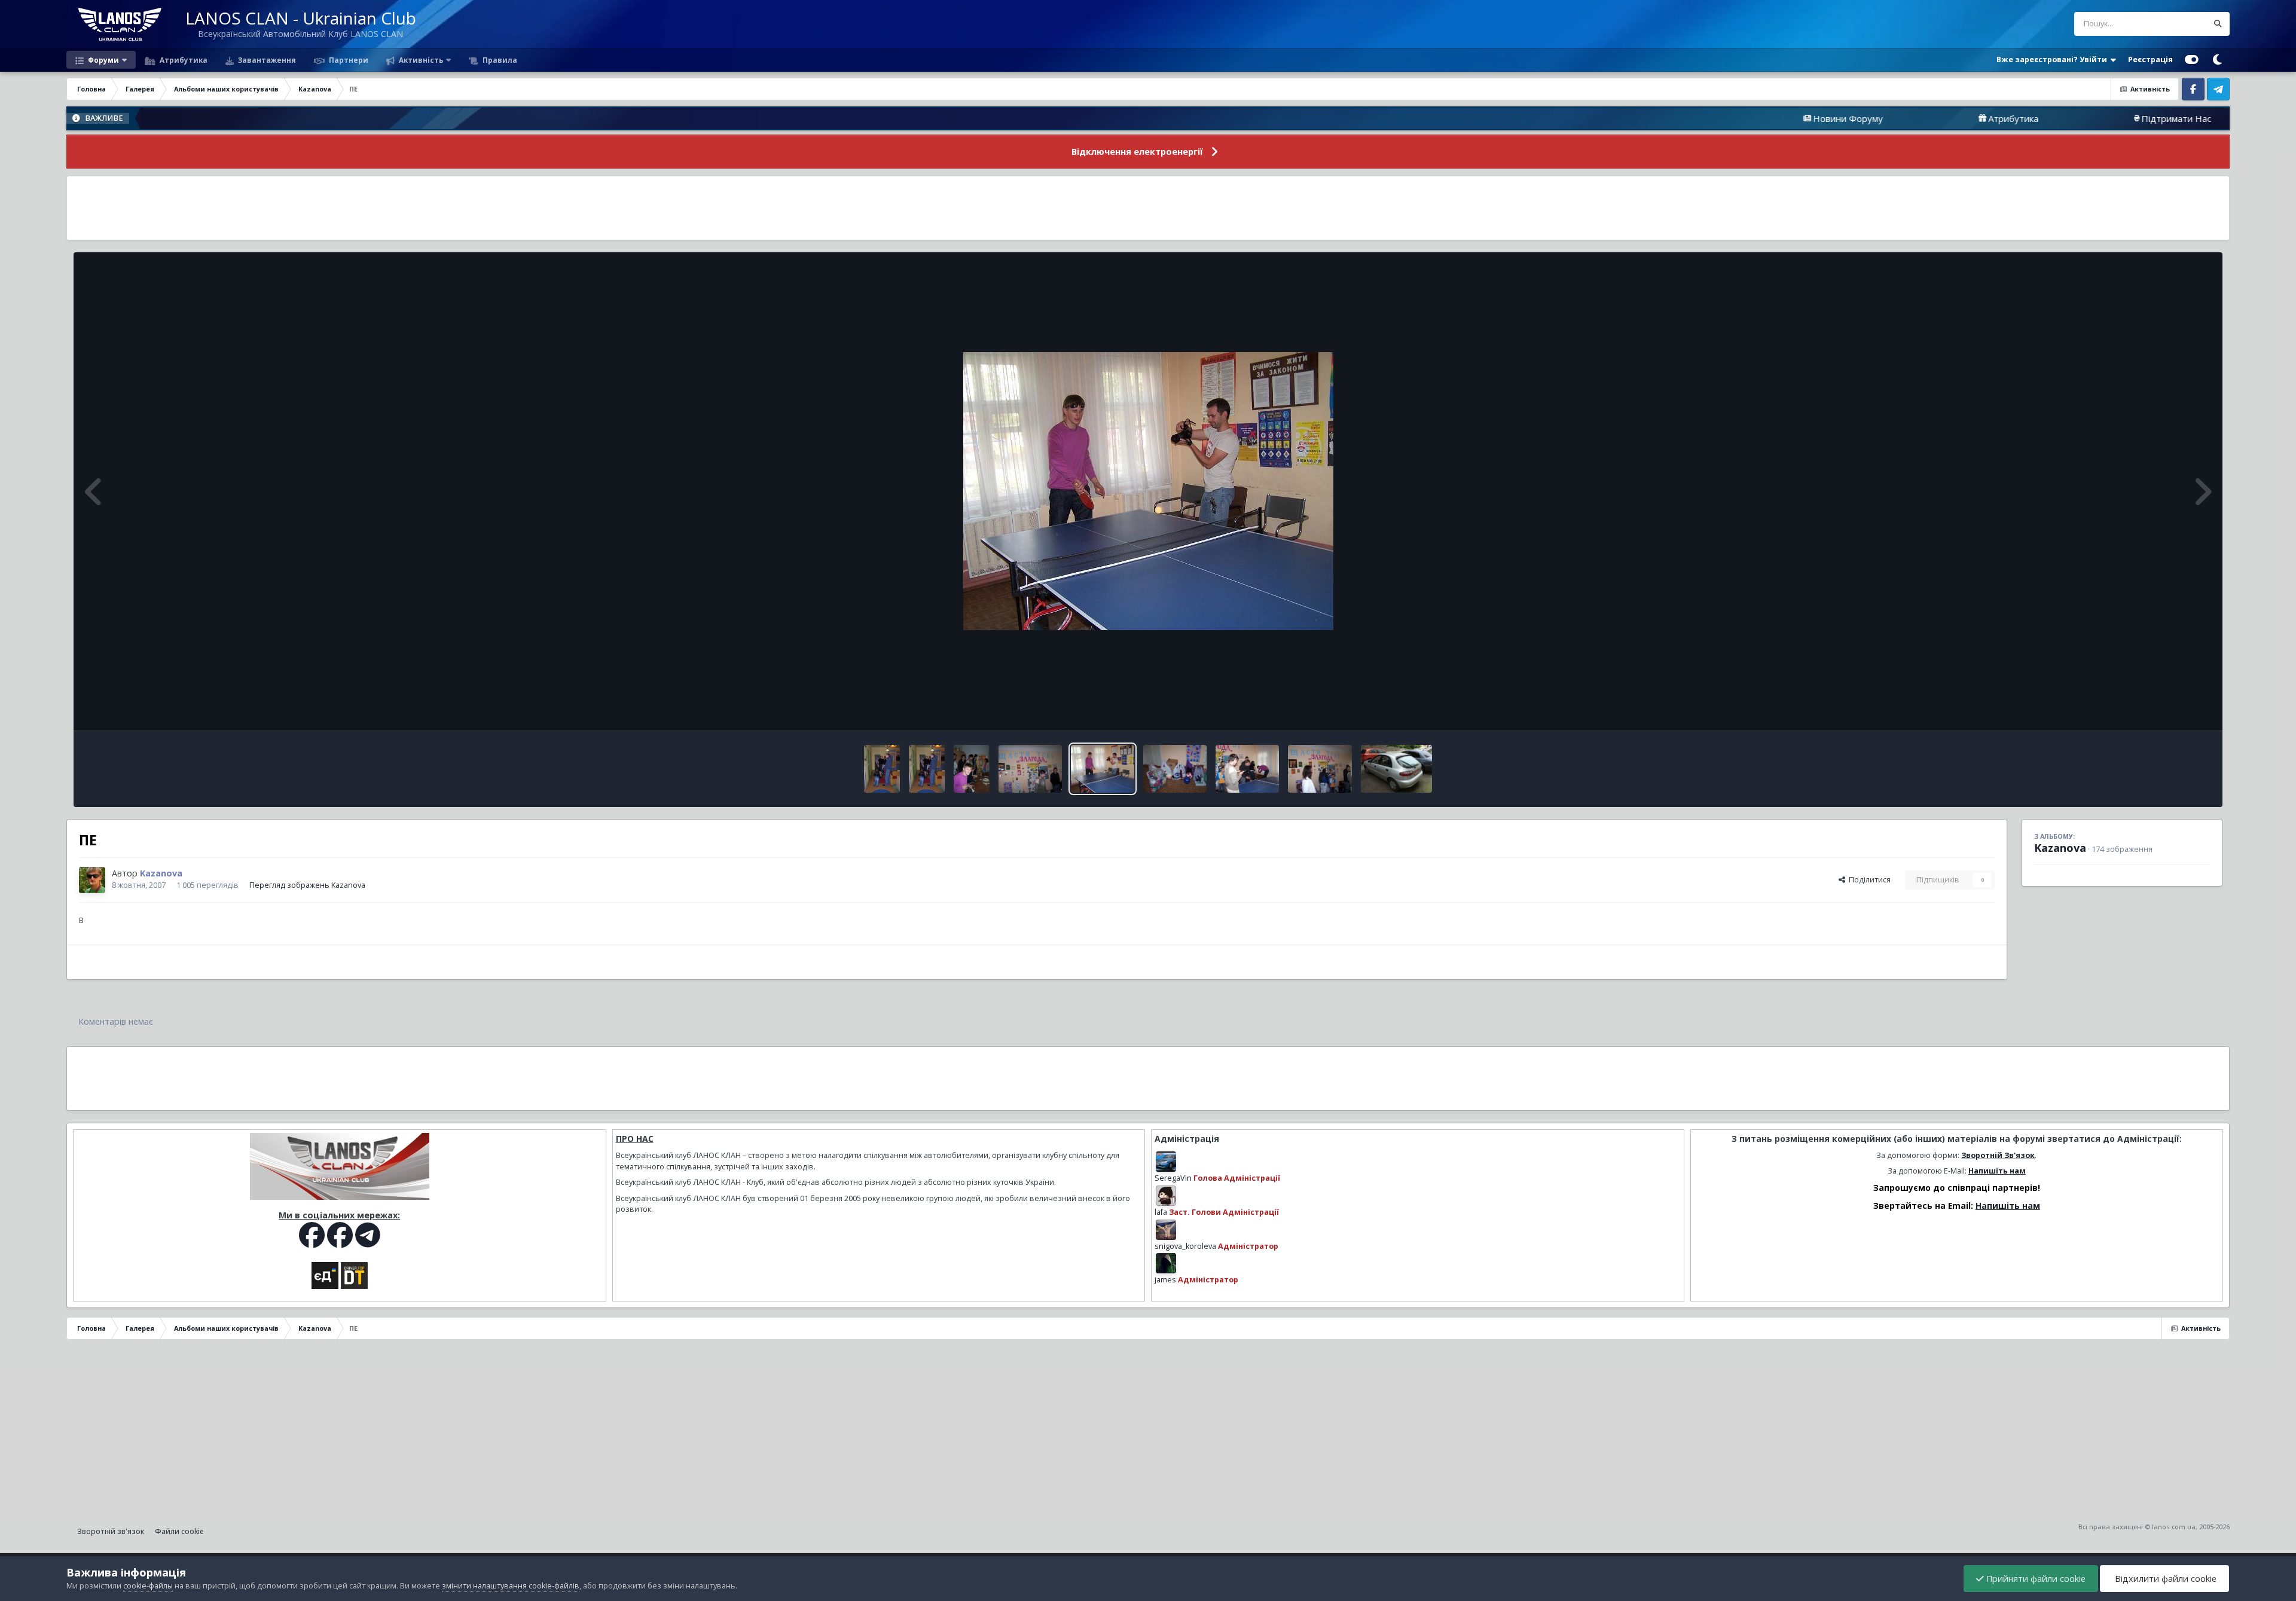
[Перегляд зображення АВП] (882, 769)
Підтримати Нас (2060, 118)
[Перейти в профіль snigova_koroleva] (1166, 1230)
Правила (499, 60)
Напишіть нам (1997, 1171)
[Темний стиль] (2217, 60)
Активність (420, 60)
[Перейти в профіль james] (1166, 1263)
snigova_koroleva (1185, 1246)
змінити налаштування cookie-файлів (511, 1586)
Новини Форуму (1732, 118)
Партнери (348, 60)
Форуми (103, 60)
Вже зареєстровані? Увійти (2054, 59)
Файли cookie (179, 1531)
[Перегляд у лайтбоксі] (1148, 491)
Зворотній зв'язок (111, 1531)
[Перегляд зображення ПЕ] (972, 769)
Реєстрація (2150, 59)
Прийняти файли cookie (2035, 1579)
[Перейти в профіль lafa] (1166, 1196)
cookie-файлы (148, 1586)
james (1165, 1280)
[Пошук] (2218, 24)
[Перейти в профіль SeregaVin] (1166, 1162)
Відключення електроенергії (1137, 152)
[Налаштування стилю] (2192, 60)
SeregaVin (1173, 1178)
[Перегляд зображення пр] (1396, 769)
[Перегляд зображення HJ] (1320, 769)
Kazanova (2060, 848)
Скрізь (2180, 24)
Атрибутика (183, 60)
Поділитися (1868, 880)
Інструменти (2173, 709)
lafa (1161, 1212)
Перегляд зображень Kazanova (307, 885)
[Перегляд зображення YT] (1247, 769)
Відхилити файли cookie (2164, 1579)
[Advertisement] (1148, 208)
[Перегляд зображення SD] (1175, 769)
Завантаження (266, 60)
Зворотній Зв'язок (1998, 1155)
